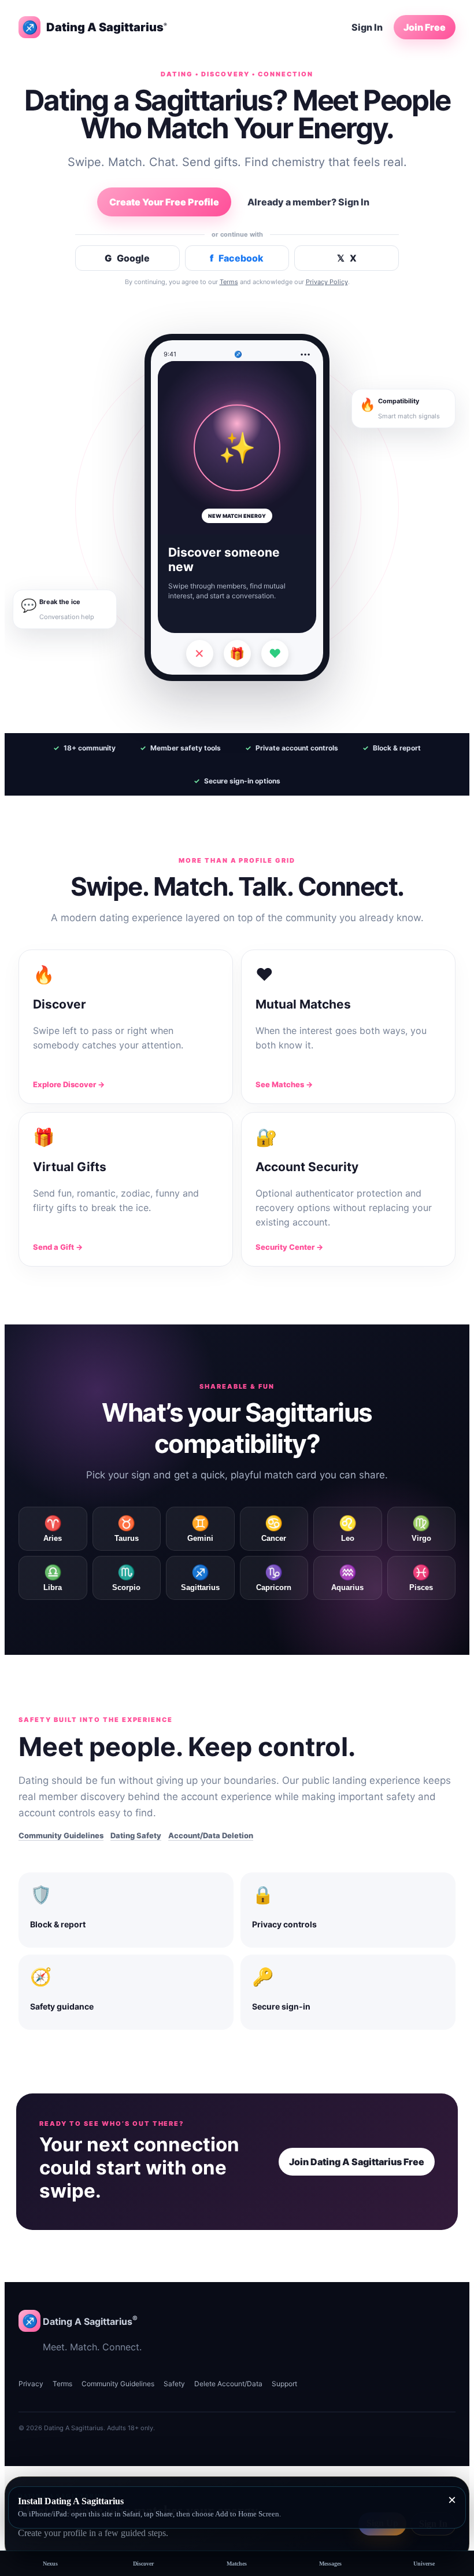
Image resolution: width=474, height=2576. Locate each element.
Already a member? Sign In (308, 202)
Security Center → (289, 1247)
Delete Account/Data (228, 2384)
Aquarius (347, 1578)
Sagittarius (200, 1578)
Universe (424, 2564)
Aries (53, 1529)
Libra (53, 1578)
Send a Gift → (58, 1247)
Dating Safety (136, 1835)
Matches (237, 2564)
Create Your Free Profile (164, 202)
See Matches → (284, 1084)
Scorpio (126, 1578)
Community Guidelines (61, 1835)
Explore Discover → (69, 1084)
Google (127, 258)
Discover (143, 2564)
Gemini (200, 1529)
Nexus (50, 2564)
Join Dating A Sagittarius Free (357, 2162)
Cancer (274, 1529)
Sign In (367, 27)
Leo (348, 1529)
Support (284, 2384)
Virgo (421, 1529)
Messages (330, 2564)
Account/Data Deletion (211, 1835)
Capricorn (274, 1578)
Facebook (237, 258)
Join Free (425, 27)
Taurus (127, 1529)
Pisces (421, 1578)
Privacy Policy (327, 282)
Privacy (31, 2384)
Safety (174, 2384)
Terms (229, 282)
